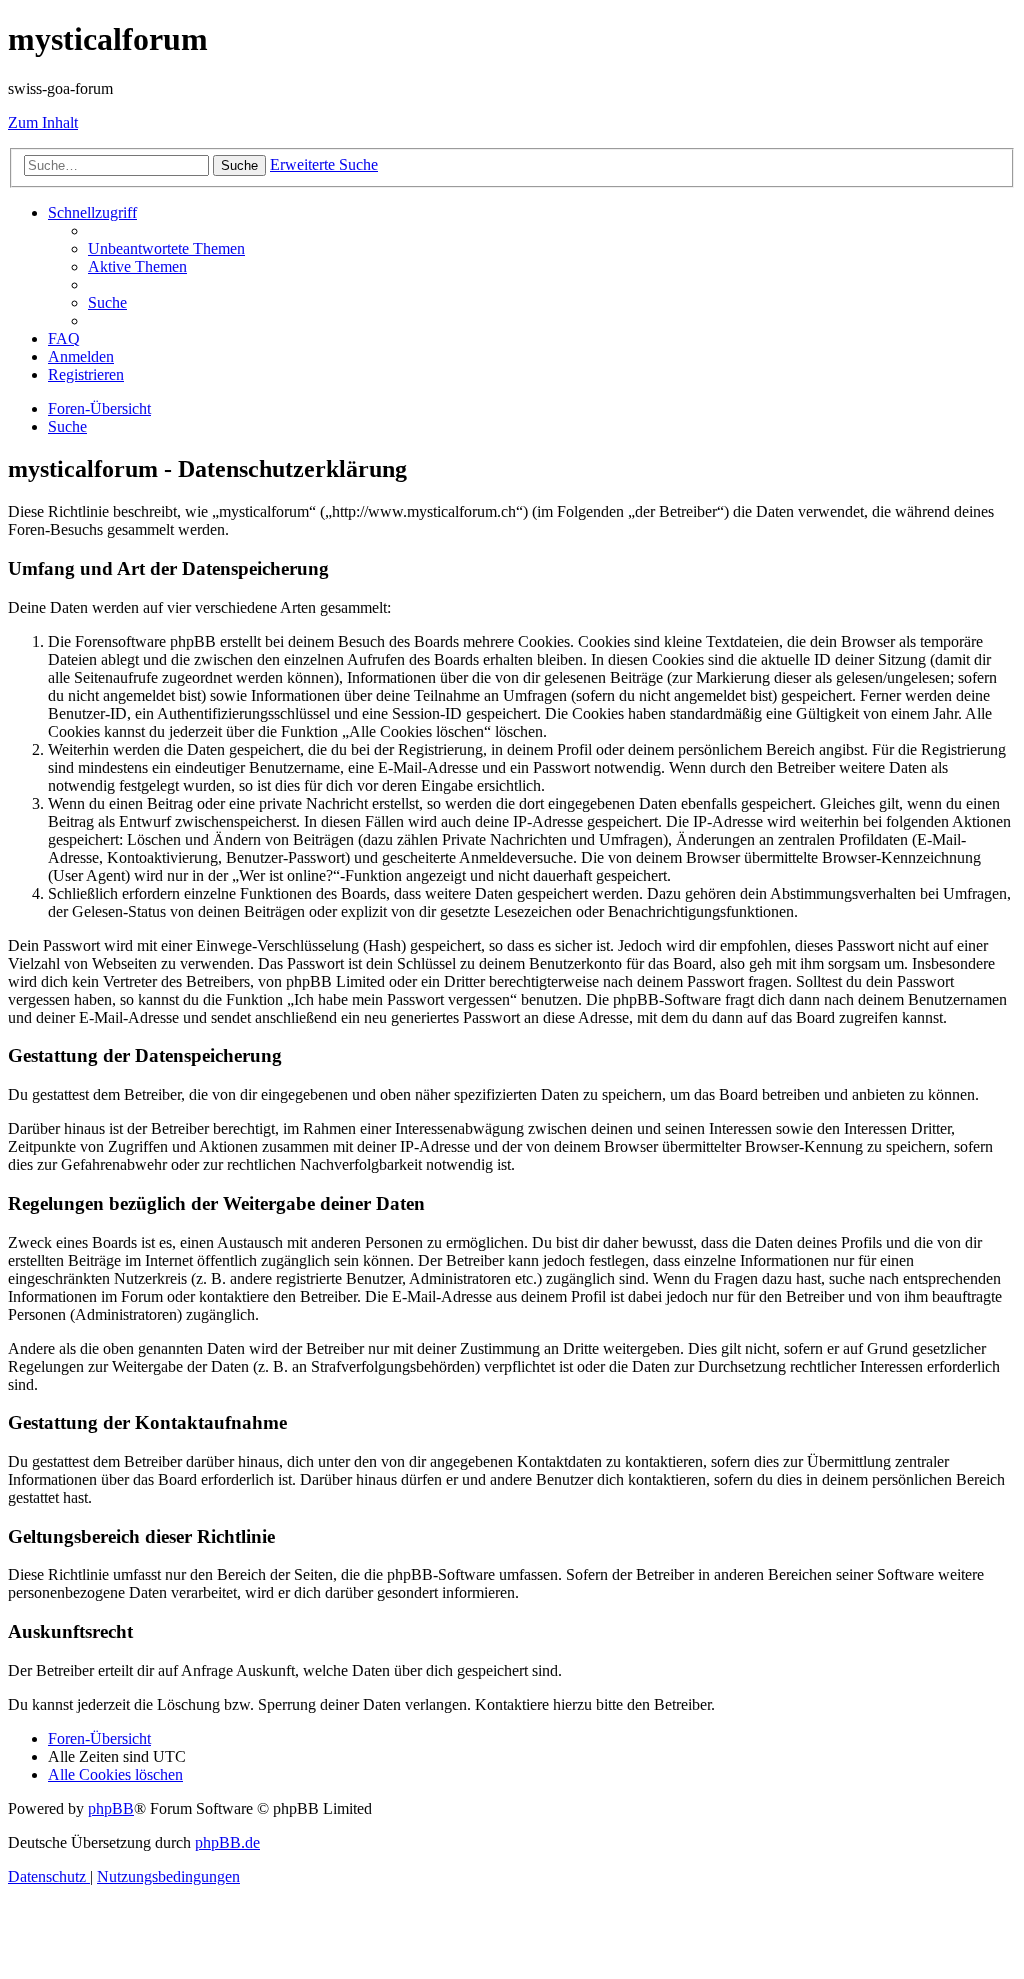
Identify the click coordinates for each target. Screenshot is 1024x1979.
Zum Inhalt (43, 122)
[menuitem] (166, 248)
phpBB (111, 1808)
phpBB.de (227, 1842)
